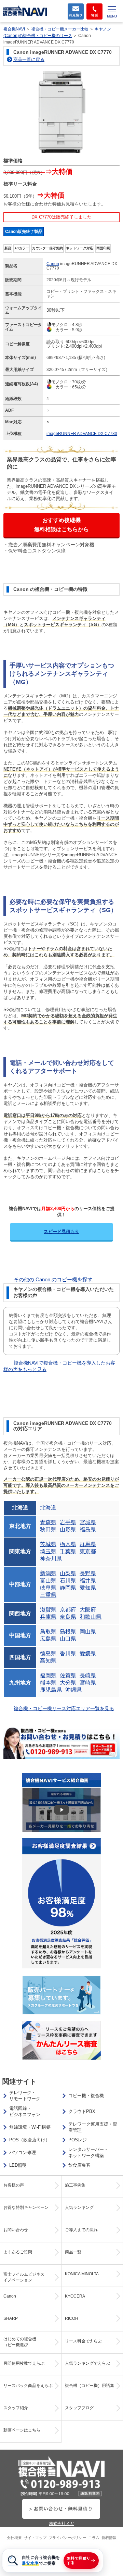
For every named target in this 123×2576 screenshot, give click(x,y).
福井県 (88, 1581)
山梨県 (68, 1573)
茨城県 (48, 1544)
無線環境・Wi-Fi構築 (30, 2127)
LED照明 (18, 2165)
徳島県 (48, 1653)
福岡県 (48, 1675)
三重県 (48, 1595)
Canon (53, 264)
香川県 (68, 1653)
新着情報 (109, 2538)
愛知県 (88, 1588)
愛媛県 (88, 1653)
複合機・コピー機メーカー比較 (60, 29)
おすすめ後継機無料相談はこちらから (61, 525)
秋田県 (48, 1529)
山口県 (68, 1639)
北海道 (48, 1508)
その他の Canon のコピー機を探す (53, 1279)
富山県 (48, 1581)
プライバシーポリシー (67, 2538)
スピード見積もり (61, 1231)
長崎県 (88, 1675)
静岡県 (68, 1588)
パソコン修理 (23, 2152)
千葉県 (68, 1551)
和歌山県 (91, 1617)
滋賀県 (48, 1610)
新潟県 (48, 1573)
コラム (94, 2538)
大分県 (68, 1683)
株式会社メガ (61, 2524)
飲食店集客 (79, 2165)
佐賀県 (68, 1675)
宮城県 (88, 1522)
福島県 (88, 1529)
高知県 (48, 1661)
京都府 (68, 1610)
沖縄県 (73, 1690)
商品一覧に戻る (29, 59)
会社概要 (14, 2538)
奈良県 (68, 1617)
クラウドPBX (82, 2111)
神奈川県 (51, 1559)
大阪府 (88, 1610)
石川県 (68, 1581)
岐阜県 (48, 1588)
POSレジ (78, 2140)
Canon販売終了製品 (24, 232)
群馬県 (88, 1544)
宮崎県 (88, 1683)
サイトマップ (35, 2538)
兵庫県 (48, 1617)
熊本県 (48, 1683)
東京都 (88, 1551)
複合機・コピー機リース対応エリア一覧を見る (64, 1708)
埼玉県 (48, 1551)
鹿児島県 (51, 1690)
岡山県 (88, 1632)
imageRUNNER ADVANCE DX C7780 (82, 434)
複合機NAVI (14, 29)
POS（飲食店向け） (30, 2140)
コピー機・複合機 (86, 2096)
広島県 (48, 1639)
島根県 (68, 1632)
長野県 (88, 1573)
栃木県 (68, 1544)
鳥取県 (48, 1632)
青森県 (48, 1522)
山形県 (68, 1529)
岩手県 (68, 1522)
